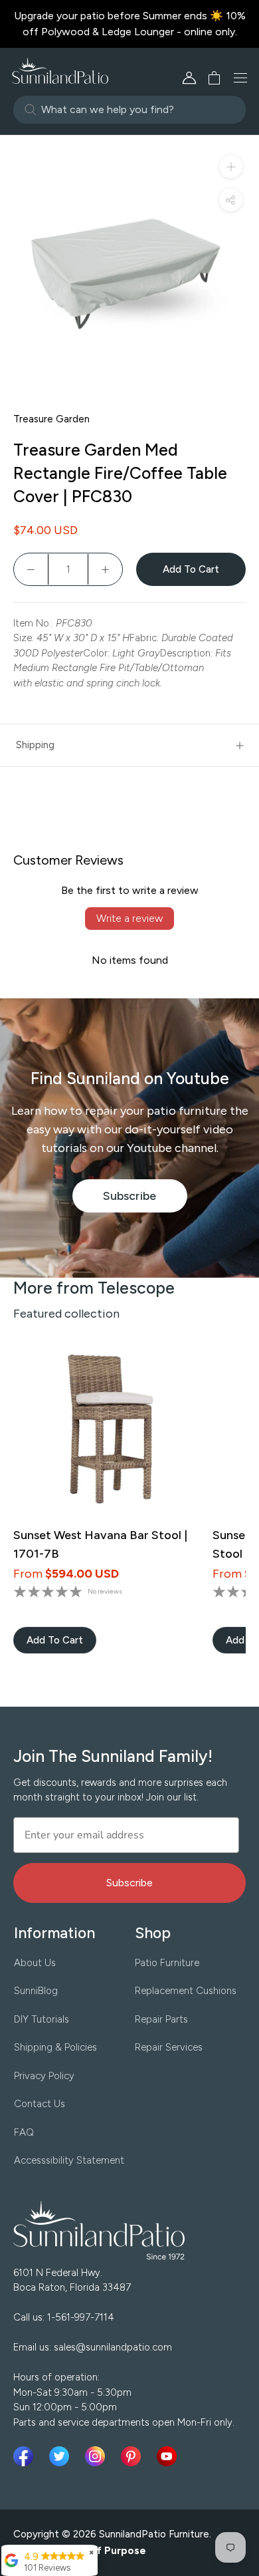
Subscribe (145, 1201)
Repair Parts (161, 2019)
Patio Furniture (167, 1963)
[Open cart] (210, 78)
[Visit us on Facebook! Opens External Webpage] (26, 2456)
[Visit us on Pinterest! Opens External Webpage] (133, 2456)
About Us (35, 1963)
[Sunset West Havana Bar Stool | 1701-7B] (105, 1431)
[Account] (189, 78)
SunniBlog (36, 1991)
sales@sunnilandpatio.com (113, 2347)
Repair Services (169, 2047)
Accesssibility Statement (69, 2160)
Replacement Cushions (186, 1991)
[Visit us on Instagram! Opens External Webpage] (98, 2456)
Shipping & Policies (55, 2047)
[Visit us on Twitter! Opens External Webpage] (62, 2456)
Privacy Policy (44, 2076)
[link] (55, 1640)
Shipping (35, 745)
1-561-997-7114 (81, 2317)
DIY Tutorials (42, 2019)
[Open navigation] (240, 78)
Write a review (129, 918)
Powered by (80, 2551)
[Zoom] (231, 167)
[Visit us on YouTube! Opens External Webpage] (167, 2456)
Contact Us (40, 2104)
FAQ (24, 2132)
